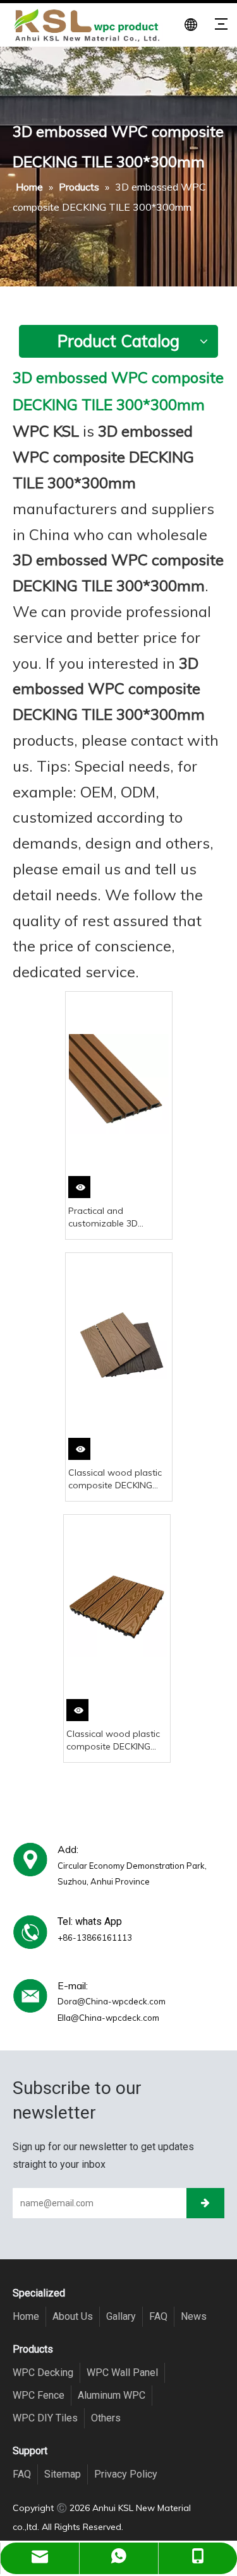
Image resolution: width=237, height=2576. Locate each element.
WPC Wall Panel (122, 2373)
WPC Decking (43, 2373)
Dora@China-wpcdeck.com (112, 2001)
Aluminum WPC (112, 2395)
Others (106, 2418)
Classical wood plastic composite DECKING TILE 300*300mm (115, 1479)
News (194, 2316)
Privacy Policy (126, 2474)
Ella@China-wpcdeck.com (108, 2018)
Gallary (121, 2316)
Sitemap (63, 2474)
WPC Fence (39, 2395)
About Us (73, 2316)
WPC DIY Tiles (45, 2418)
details (82, 1191)
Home (26, 2316)
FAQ (158, 2316)
